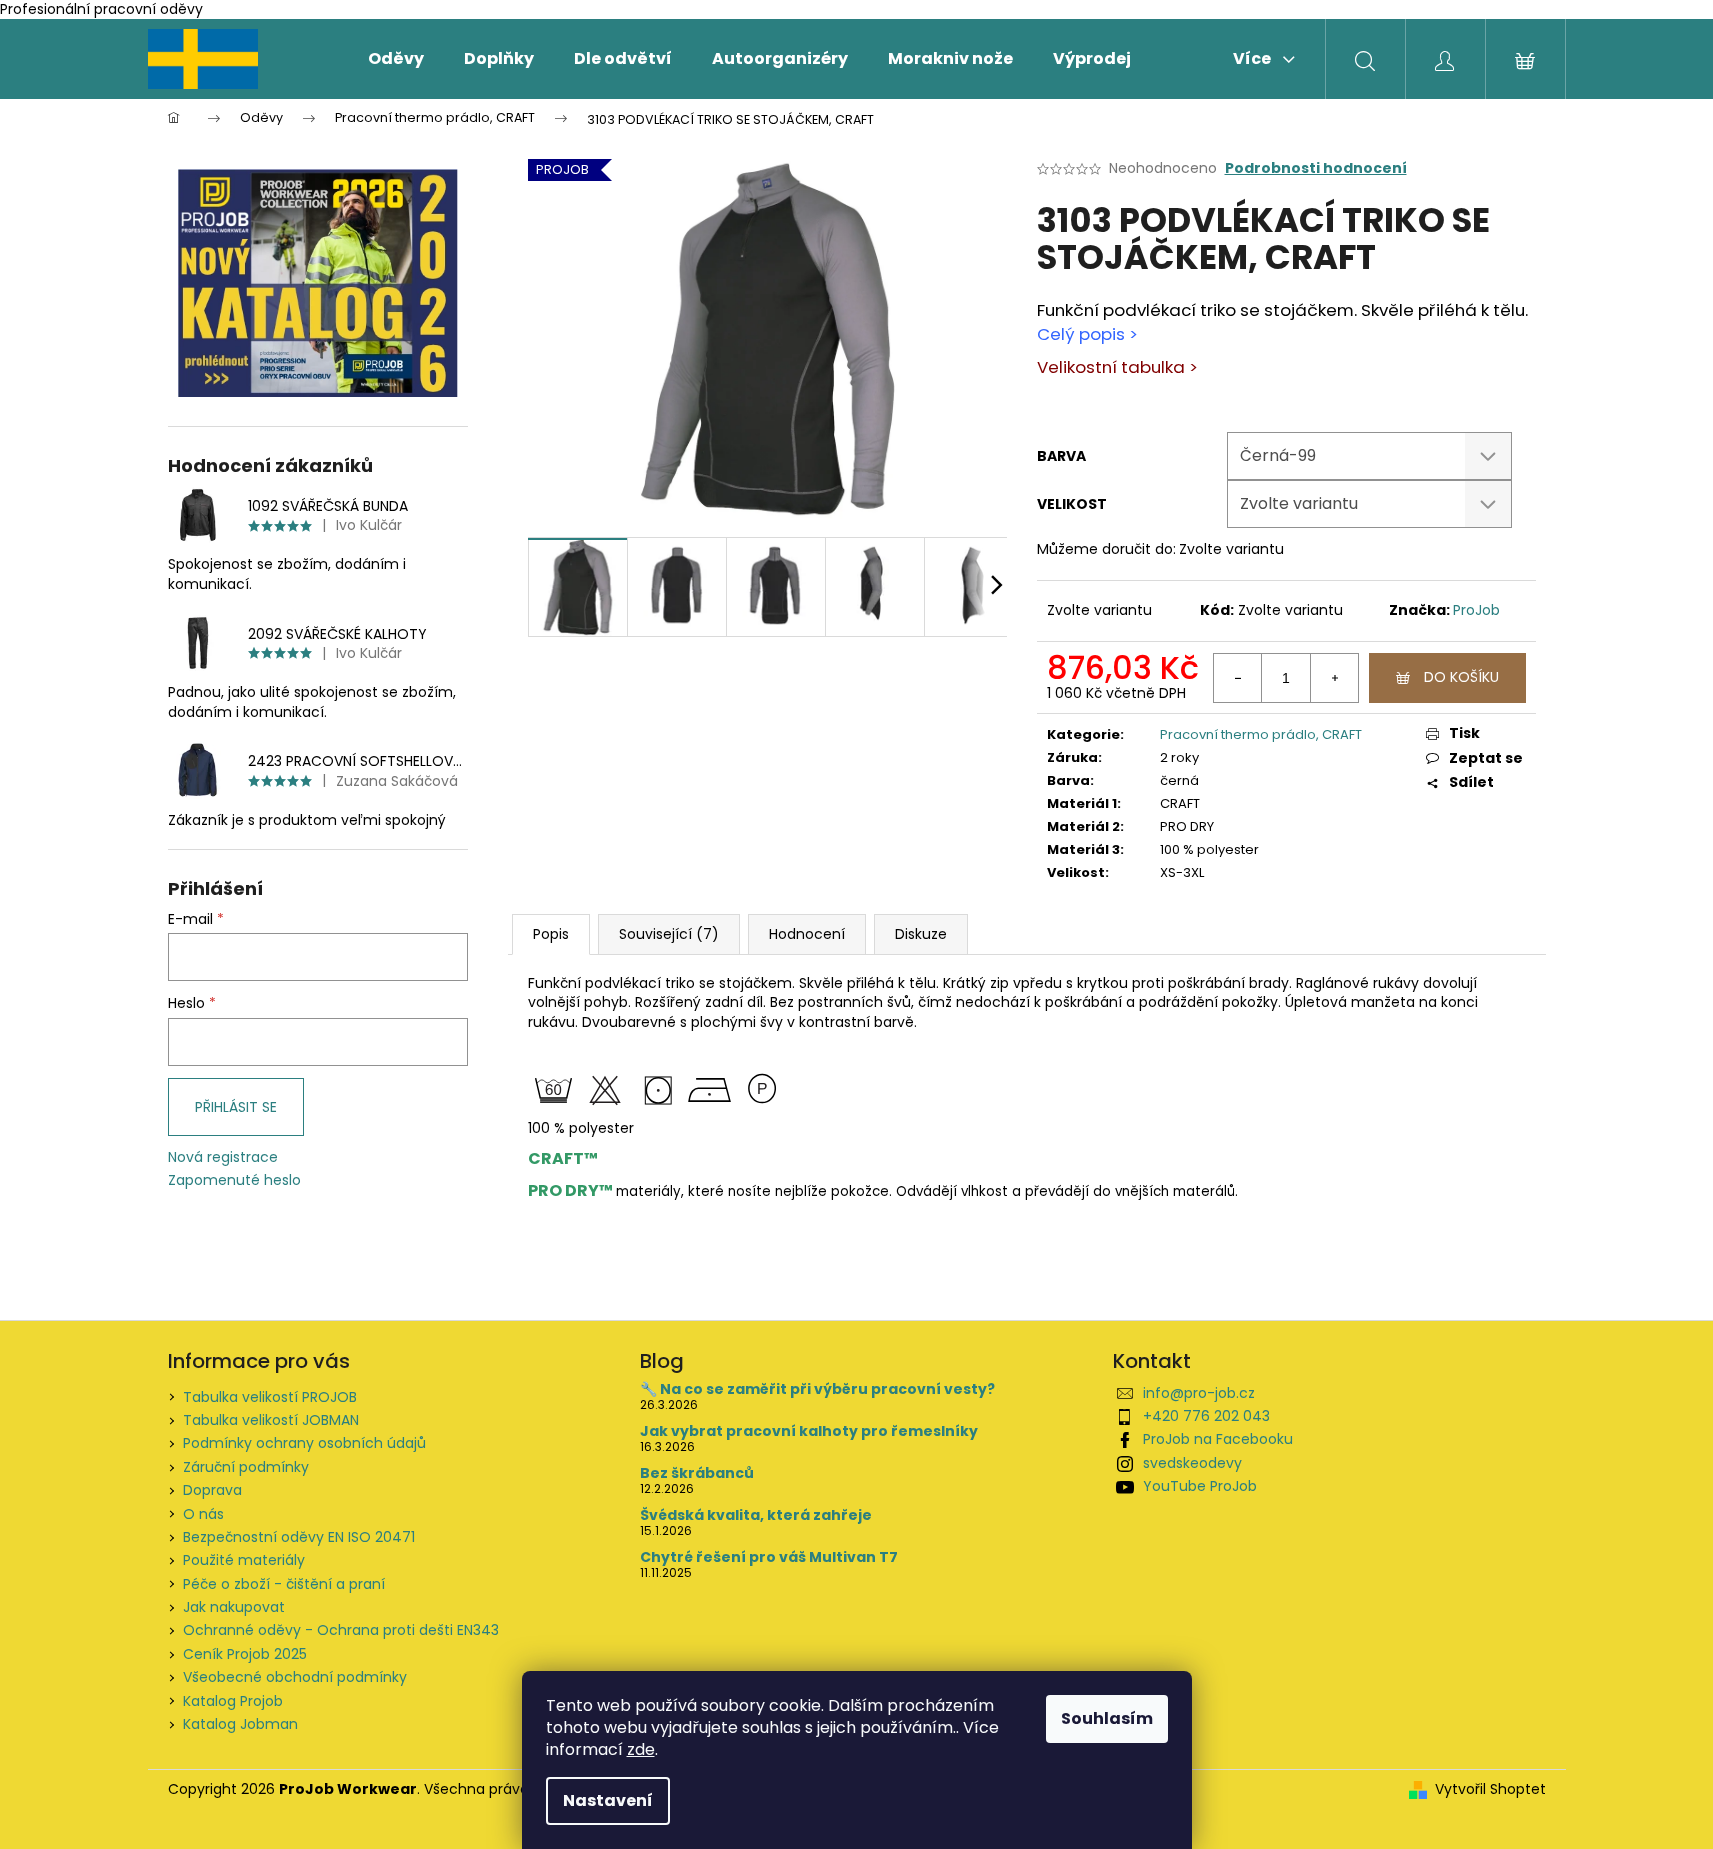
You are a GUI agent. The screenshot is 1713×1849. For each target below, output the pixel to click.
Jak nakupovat (234, 1607)
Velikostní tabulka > (1117, 367)
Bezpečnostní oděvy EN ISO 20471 (299, 1537)
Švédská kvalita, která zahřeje (756, 1515)
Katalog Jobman (240, 1724)
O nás (203, 1514)
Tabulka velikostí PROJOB (270, 1397)
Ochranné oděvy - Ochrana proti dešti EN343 (341, 1630)
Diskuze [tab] (921, 934)
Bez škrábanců (697, 1473)
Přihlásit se (236, 1107)
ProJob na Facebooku (1218, 1439)
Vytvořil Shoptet (1490, 1789)
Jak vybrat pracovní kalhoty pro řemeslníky (809, 1431)
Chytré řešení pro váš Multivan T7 (769, 1557)
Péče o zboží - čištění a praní (284, 1584)
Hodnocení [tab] (807, 934)
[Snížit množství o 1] (1238, 678)
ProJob (1476, 610)
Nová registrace (223, 1157)
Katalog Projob (233, 1701)
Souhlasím (1107, 1718)
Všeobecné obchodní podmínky (295, 1677)
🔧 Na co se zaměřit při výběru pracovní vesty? (817, 1389)
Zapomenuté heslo (234, 1180)
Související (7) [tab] (669, 934)
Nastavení (608, 1800)
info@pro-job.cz (1199, 1393)
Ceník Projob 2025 (245, 1654)
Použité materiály (244, 1560)
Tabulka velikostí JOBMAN (271, 1420)
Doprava (212, 1490)
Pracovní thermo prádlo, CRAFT (1261, 734)
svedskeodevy (1192, 1463)
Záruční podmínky (246, 1467)
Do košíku (1461, 677)
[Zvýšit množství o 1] (1334, 678)
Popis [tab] (551, 934)
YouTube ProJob (1200, 1486)
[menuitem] (396, 59)
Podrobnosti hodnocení (1316, 168)
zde (641, 1749)
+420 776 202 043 (1206, 1416)
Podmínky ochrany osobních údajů (304, 1443)
